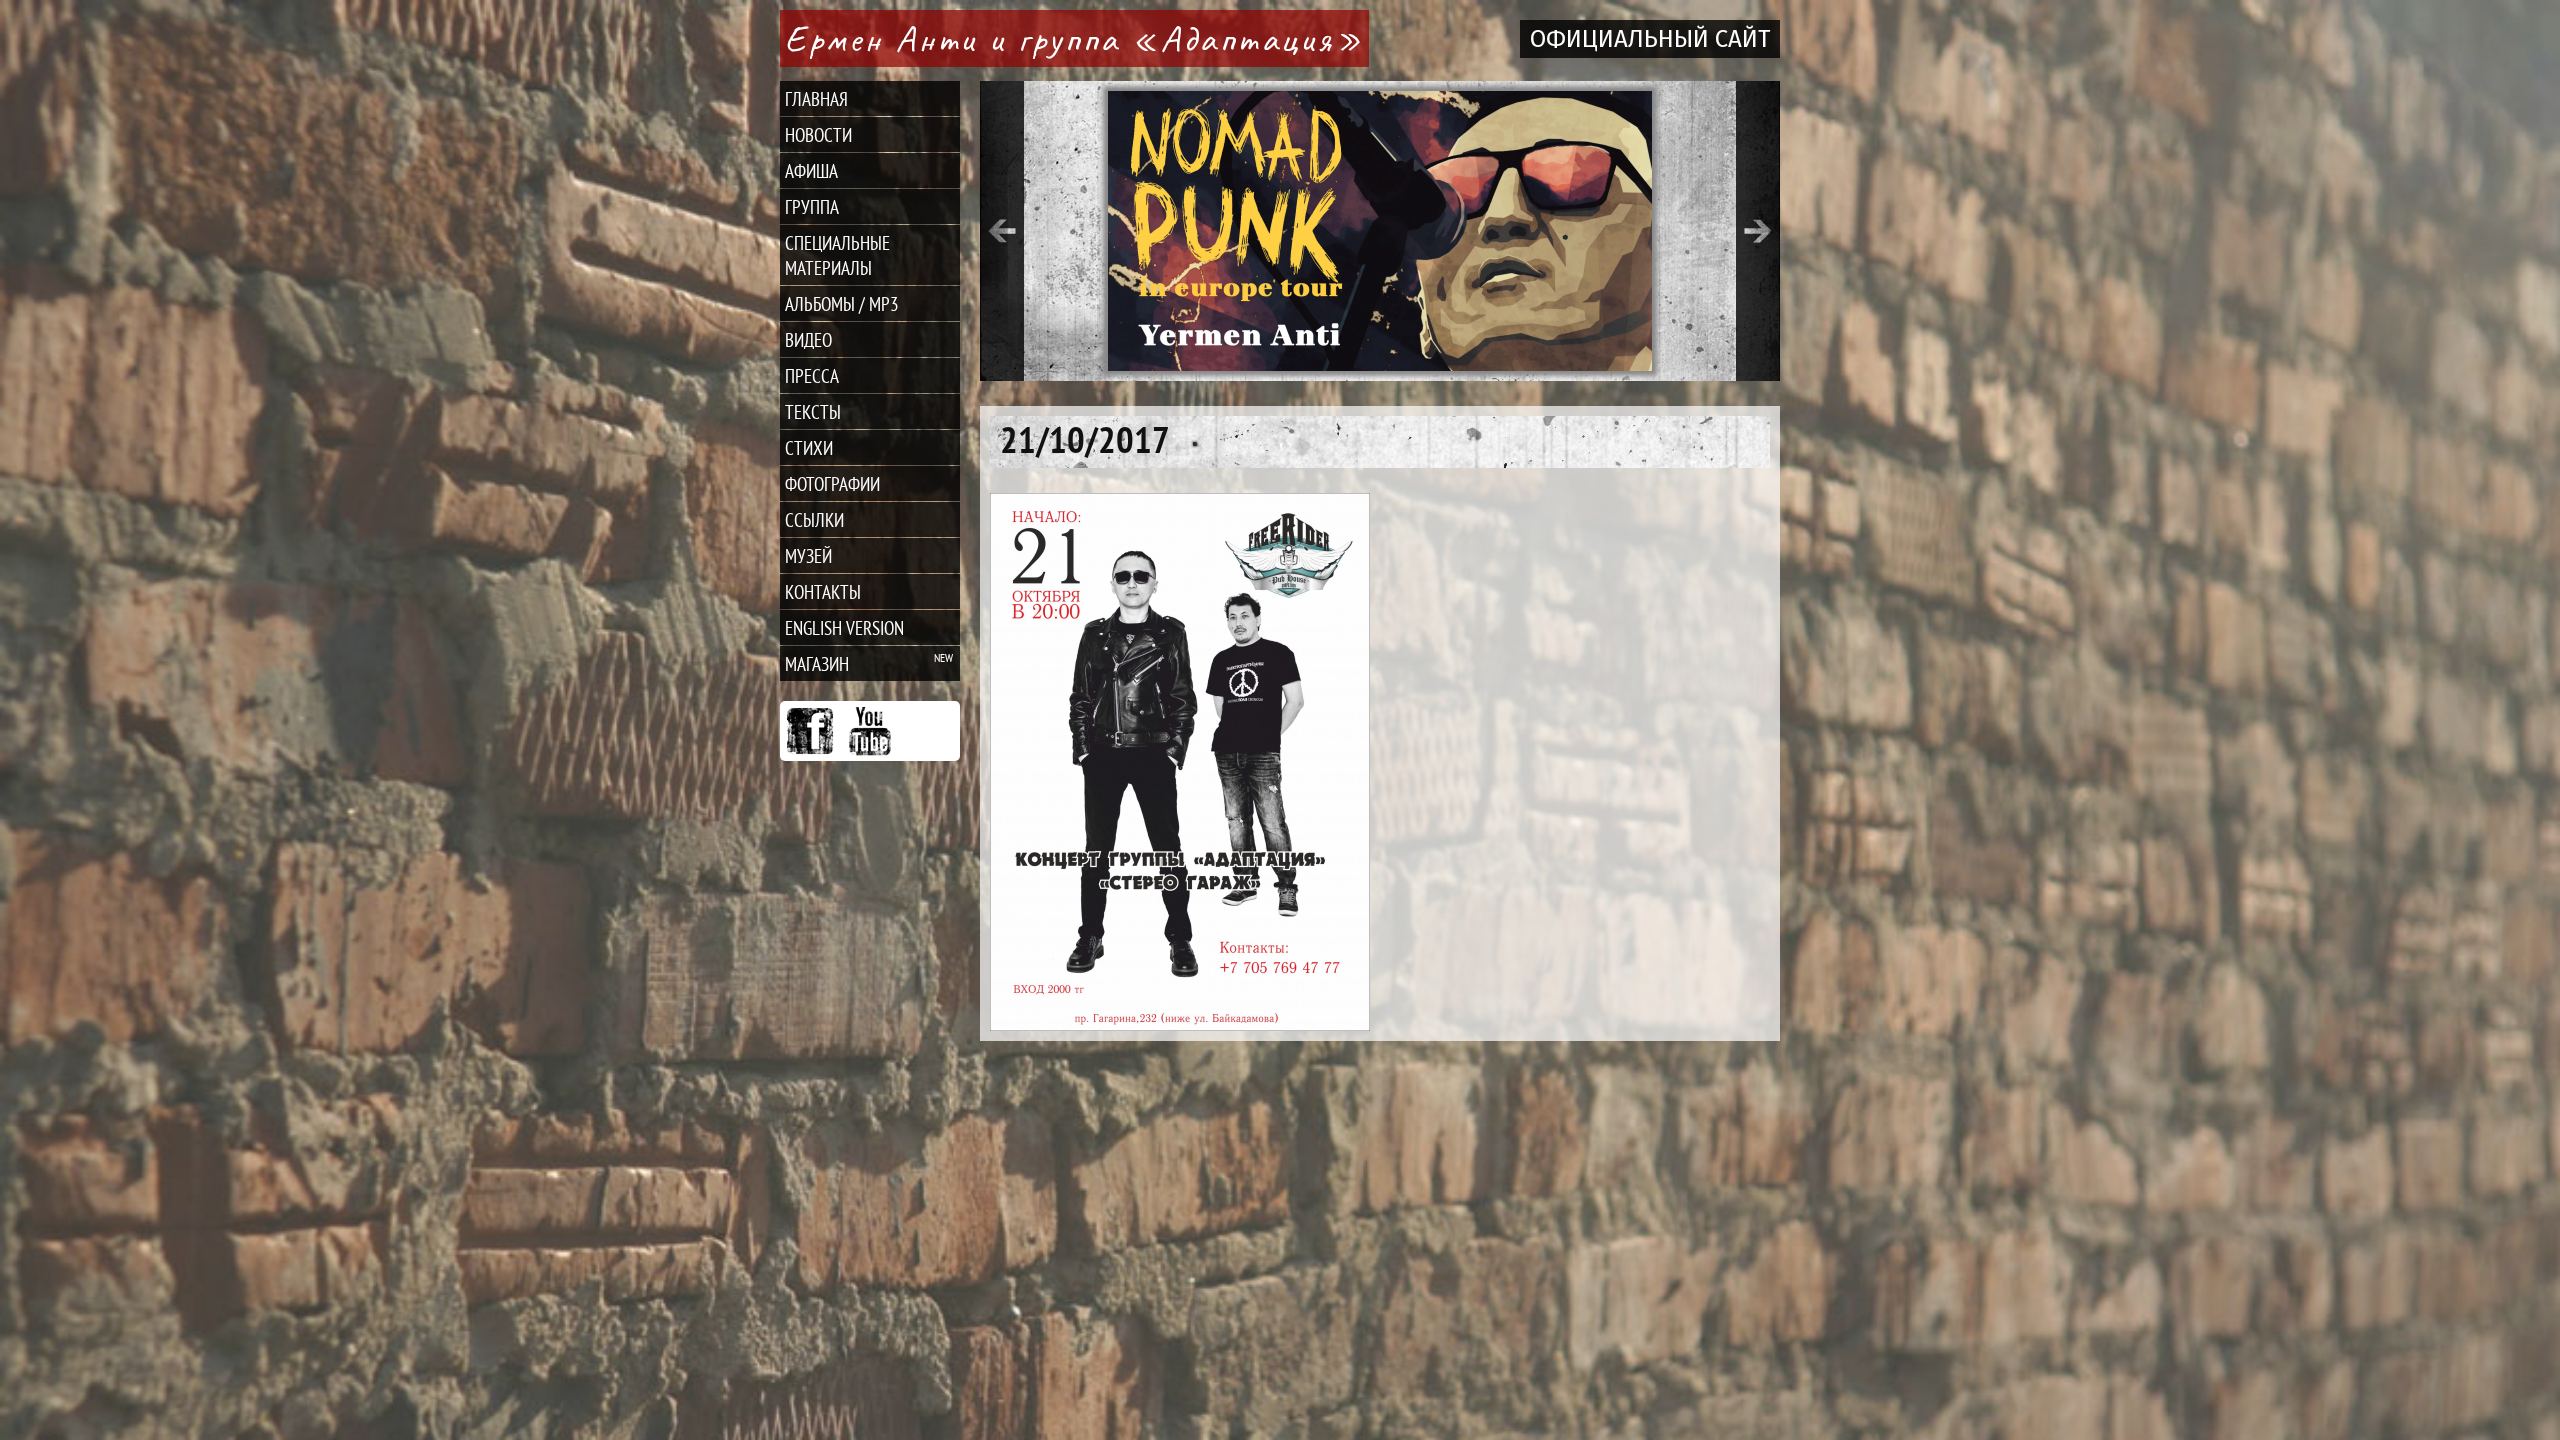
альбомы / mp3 (842, 303)
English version (844, 627)
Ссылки (814, 519)
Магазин (817, 663)
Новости (818, 134)
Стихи (809, 447)
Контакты (823, 591)
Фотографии (832, 483)
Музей (808, 555)
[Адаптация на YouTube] (870, 731)
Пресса (812, 375)
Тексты (813, 411)
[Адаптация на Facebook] (810, 731)
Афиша (811, 170)
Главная (816, 98)
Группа (812, 206)
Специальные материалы (837, 255)
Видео (808, 339)
